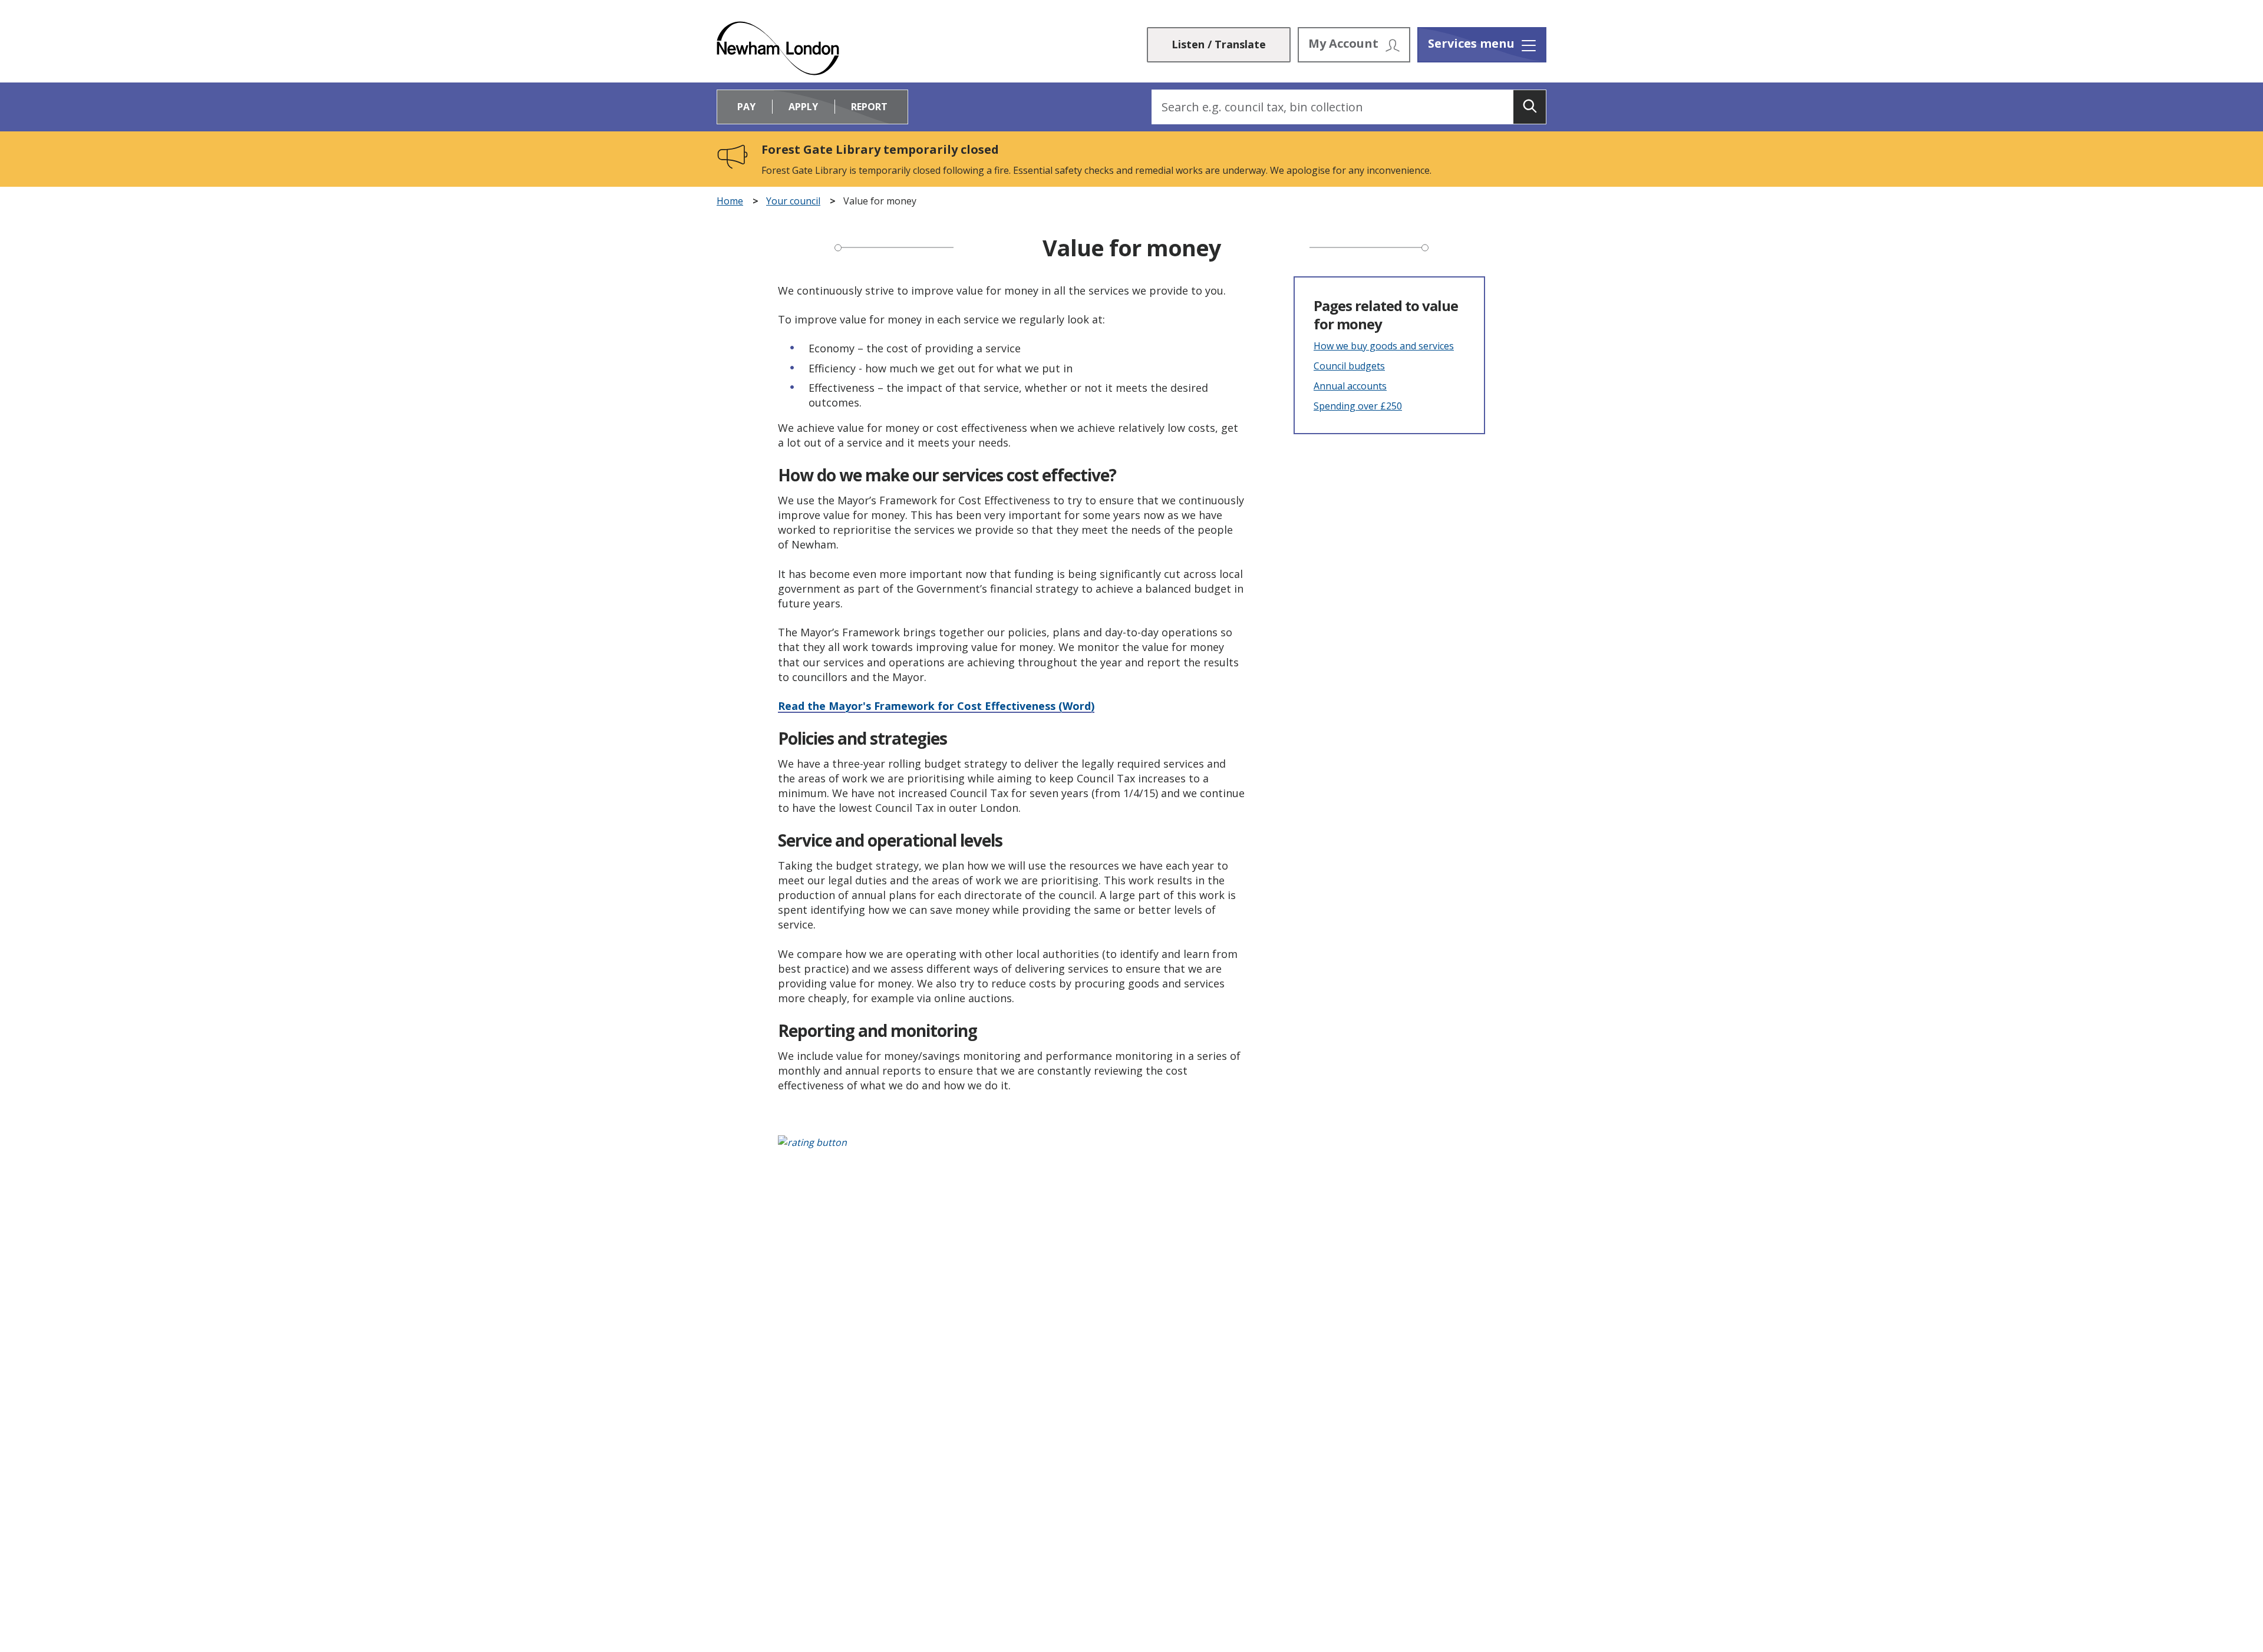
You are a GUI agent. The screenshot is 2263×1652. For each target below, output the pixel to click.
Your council (793, 201)
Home (730, 201)
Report (869, 107)
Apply (803, 107)
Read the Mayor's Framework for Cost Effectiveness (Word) (936, 706)
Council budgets (1349, 366)
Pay (746, 107)
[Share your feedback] (1131, 1149)
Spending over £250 (1358, 406)
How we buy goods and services (1384, 346)
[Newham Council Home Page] (778, 48)
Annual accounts (1350, 386)
